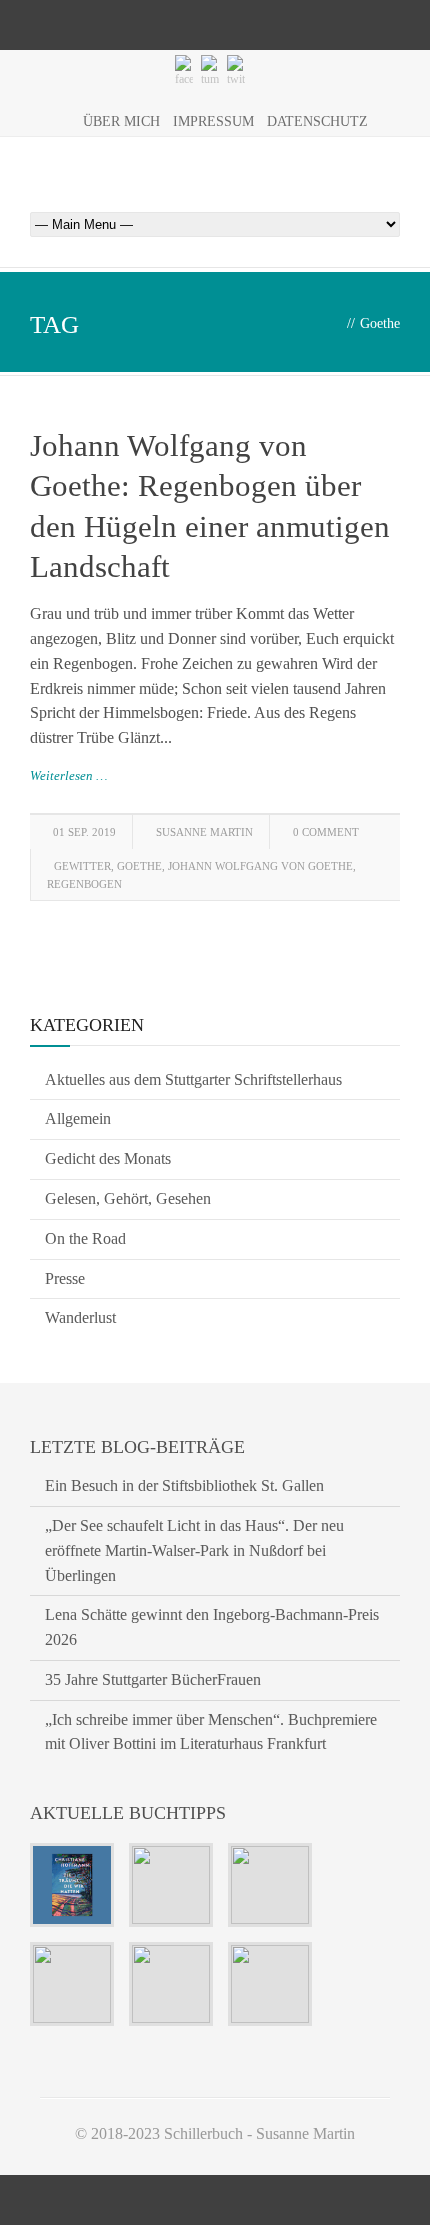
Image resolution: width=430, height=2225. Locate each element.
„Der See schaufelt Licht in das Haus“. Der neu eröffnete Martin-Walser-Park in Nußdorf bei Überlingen (194, 1550)
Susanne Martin (204, 832)
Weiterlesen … (69, 775)
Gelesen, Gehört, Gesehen (128, 1198)
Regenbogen (84, 884)
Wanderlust (80, 1317)
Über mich (121, 121)
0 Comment (326, 832)
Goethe (139, 866)
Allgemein (78, 1118)
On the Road (85, 1238)
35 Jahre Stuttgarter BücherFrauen (153, 1679)
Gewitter (82, 866)
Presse (65, 1278)
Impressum (213, 121)
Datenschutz (317, 121)
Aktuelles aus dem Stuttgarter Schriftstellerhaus (193, 1079)
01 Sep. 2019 (84, 832)
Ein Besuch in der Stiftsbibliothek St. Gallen (184, 1485)
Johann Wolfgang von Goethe (260, 866)
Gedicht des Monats (108, 1158)
